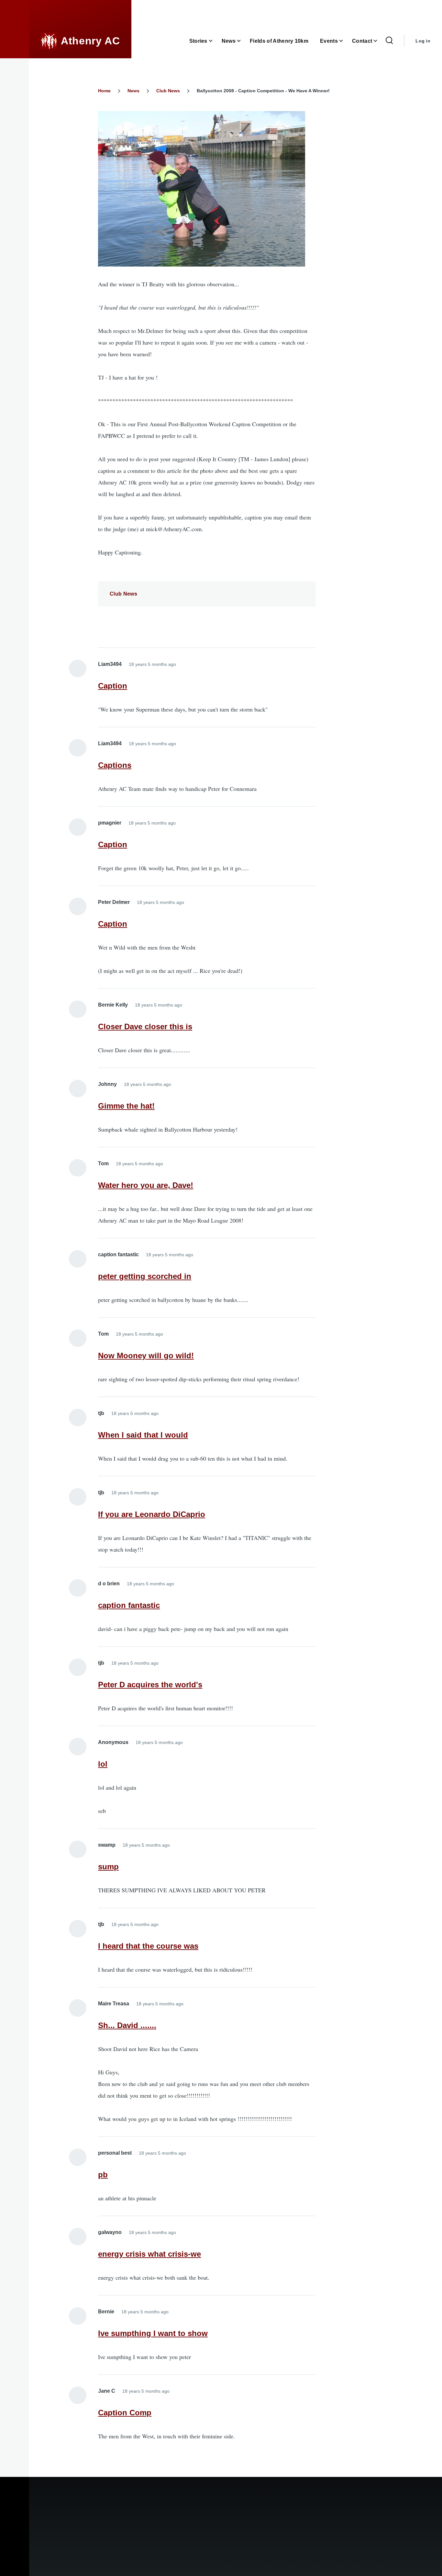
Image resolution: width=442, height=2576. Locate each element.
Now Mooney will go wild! (146, 1356)
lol (103, 1764)
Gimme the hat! (126, 1106)
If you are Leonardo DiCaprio (152, 1514)
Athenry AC (90, 41)
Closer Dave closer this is (145, 1026)
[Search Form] (389, 41)
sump (108, 1867)
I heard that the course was (148, 1946)
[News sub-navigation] (243, 41)
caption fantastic (129, 1605)
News (133, 91)
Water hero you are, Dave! (146, 1185)
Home (104, 91)
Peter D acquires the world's (150, 1685)
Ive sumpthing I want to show (153, 2333)
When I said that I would (143, 1435)
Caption (113, 686)
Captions (115, 765)
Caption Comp (125, 2413)
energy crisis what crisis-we (149, 2254)
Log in (423, 41)
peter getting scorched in (145, 1276)
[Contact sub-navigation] (379, 41)
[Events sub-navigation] (345, 41)
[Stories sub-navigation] (215, 41)
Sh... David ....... (127, 2025)
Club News (168, 91)
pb (103, 2175)
